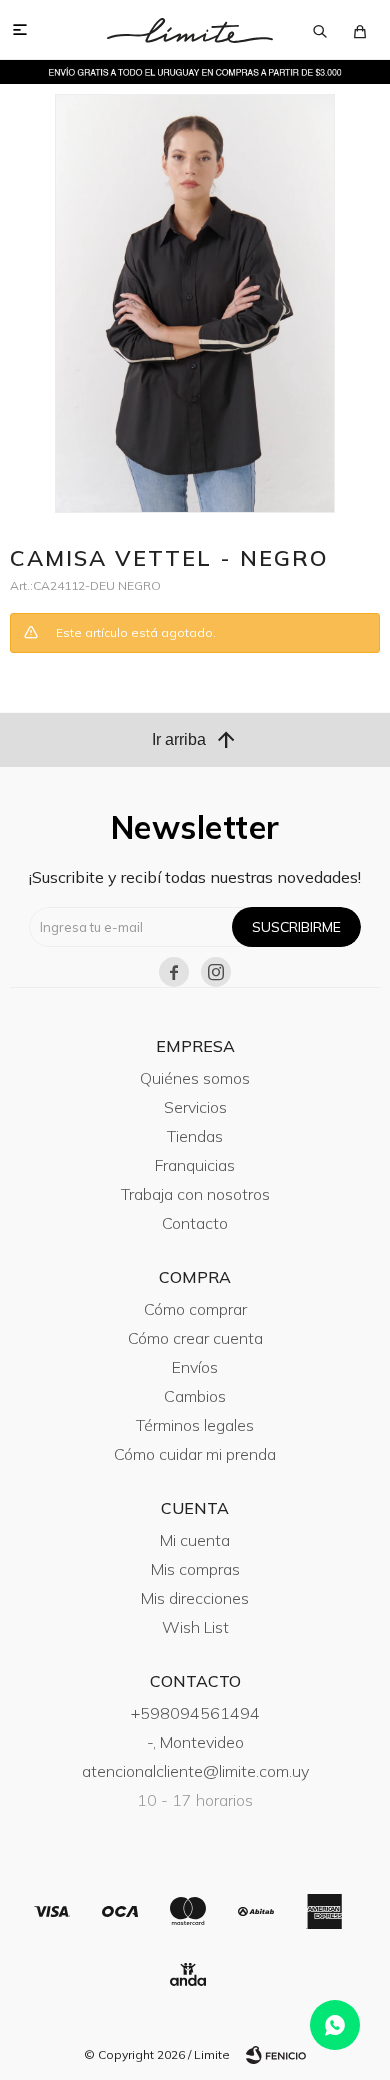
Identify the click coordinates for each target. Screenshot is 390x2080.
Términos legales (195, 1425)
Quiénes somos (195, 1078)
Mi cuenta (195, 1540)
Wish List (195, 1627)
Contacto (195, 1223)
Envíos (195, 1367)
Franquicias (195, 1165)
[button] (320, 30)
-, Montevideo (195, 1742)
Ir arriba (195, 740)
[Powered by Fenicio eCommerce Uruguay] (276, 2055)
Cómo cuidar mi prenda (195, 1454)
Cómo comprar (195, 1309)
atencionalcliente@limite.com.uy (195, 1771)
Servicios (195, 1107)
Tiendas (195, 1136)
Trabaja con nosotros (195, 1194)
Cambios (195, 1396)
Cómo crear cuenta (195, 1338)
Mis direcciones (195, 1598)
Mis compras (195, 1569)
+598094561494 (195, 1713)
